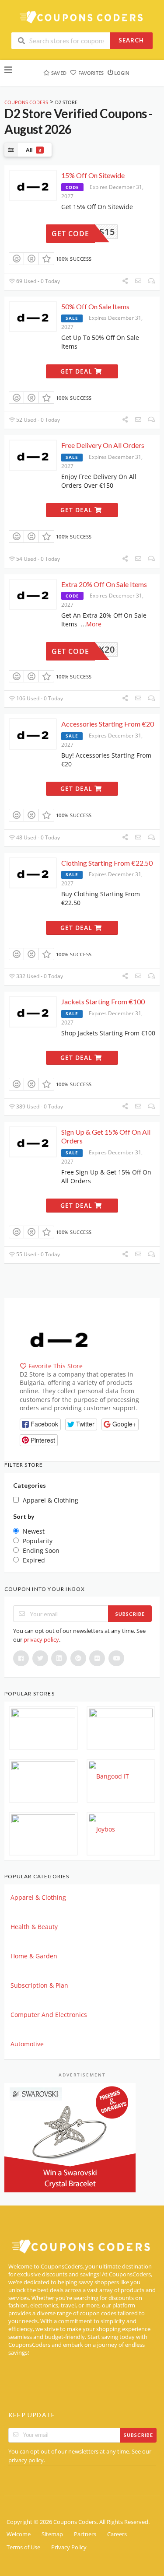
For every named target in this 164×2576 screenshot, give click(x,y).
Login (122, 73)
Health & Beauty (34, 1927)
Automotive (27, 2044)
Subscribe (130, 1614)
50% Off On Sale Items (95, 306)
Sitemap (52, 2534)
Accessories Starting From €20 (108, 724)
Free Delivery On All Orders (103, 445)
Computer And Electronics (49, 2015)
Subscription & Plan (39, 1985)
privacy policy (41, 1639)
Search (131, 40)
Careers (117, 2534)
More (94, 624)
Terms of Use (23, 2547)
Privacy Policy (69, 2547)
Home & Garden (34, 1956)
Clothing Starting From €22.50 (107, 863)
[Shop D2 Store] (59, 1337)
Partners (85, 2534)
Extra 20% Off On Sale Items (104, 584)
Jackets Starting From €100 (103, 1001)
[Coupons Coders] (82, 17)
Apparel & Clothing (38, 1897)
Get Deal (77, 371)
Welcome (19, 2534)
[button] (40, 1424)
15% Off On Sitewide (93, 175)
